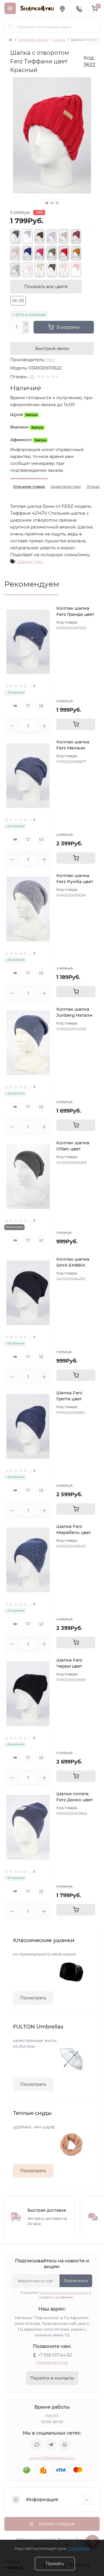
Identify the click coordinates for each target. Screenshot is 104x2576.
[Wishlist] (28, 706)
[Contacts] (79, 8)
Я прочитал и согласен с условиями (56, 2295)
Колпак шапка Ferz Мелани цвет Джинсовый (76, 748)
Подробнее (78, 2548)
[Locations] (62, 8)
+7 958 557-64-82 (55, 2355)
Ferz (51, 360)
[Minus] (26, 331)
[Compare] (41, 706)
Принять (55, 2564)
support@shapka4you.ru (52, 2458)
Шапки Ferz (30, 561)
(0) (32, 377)
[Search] (11, 27)
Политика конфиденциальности (63, 2293)
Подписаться (76, 2281)
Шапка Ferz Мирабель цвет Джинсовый (74, 1532)
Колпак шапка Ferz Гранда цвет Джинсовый (75, 614)
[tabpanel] (52, 135)
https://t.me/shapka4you (51, 2445)
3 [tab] (57, 203)
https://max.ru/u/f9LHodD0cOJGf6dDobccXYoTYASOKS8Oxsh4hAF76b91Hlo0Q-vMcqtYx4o (37, 2445)
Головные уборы (33, 40)
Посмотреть (33, 1998)
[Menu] (10, 8)
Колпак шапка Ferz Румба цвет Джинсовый (75, 881)
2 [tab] (52, 203)
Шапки (59, 40)
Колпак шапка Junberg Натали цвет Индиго (74, 1015)
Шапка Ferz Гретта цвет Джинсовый (70, 1399)
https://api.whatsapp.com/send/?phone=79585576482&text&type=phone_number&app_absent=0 (65, 2445)
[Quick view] (15, 706)
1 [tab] (47, 203)
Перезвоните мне (52, 2362)
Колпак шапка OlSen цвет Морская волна (74, 1149)
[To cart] (76, 724)
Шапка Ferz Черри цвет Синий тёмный (73, 1666)
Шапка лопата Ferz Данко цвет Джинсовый (75, 1800)
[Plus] (26, 324)
